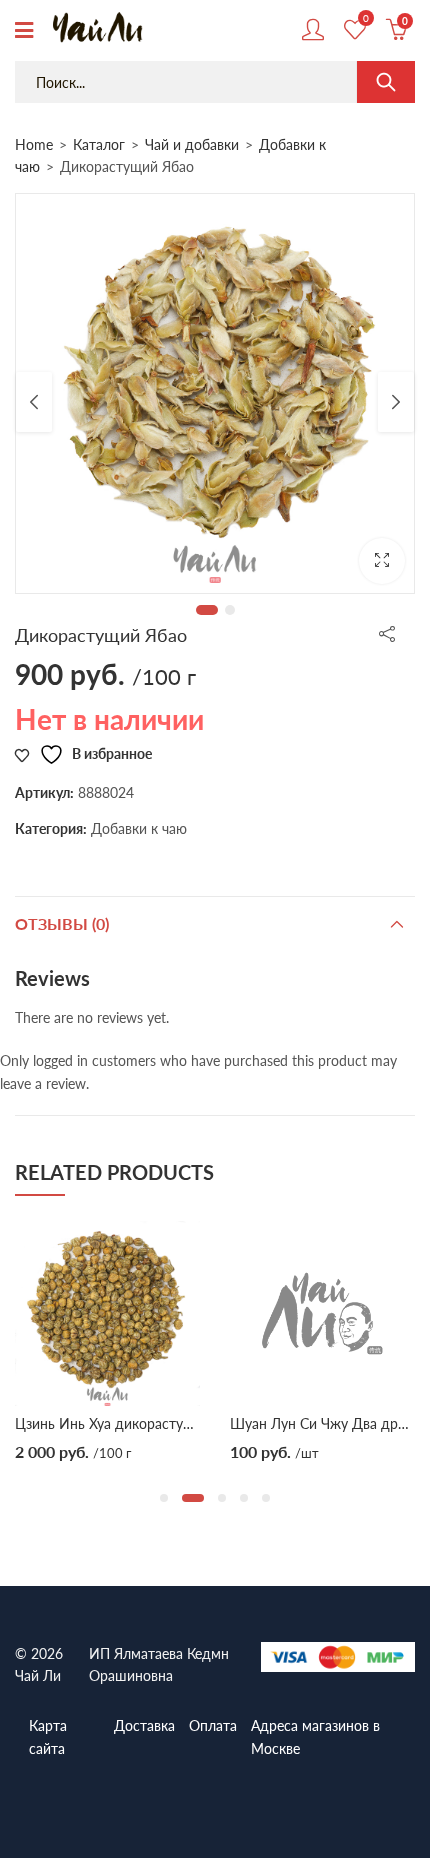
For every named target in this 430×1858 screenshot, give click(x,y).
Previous (34, 402)
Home (34, 144)
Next (396, 402)
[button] (382, 561)
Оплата (213, 1725)
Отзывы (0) (62, 923)
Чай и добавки (192, 144)
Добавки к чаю (139, 828)
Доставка (144, 1725)
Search (386, 82)
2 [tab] (230, 610)
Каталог (99, 144)
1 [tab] (207, 610)
